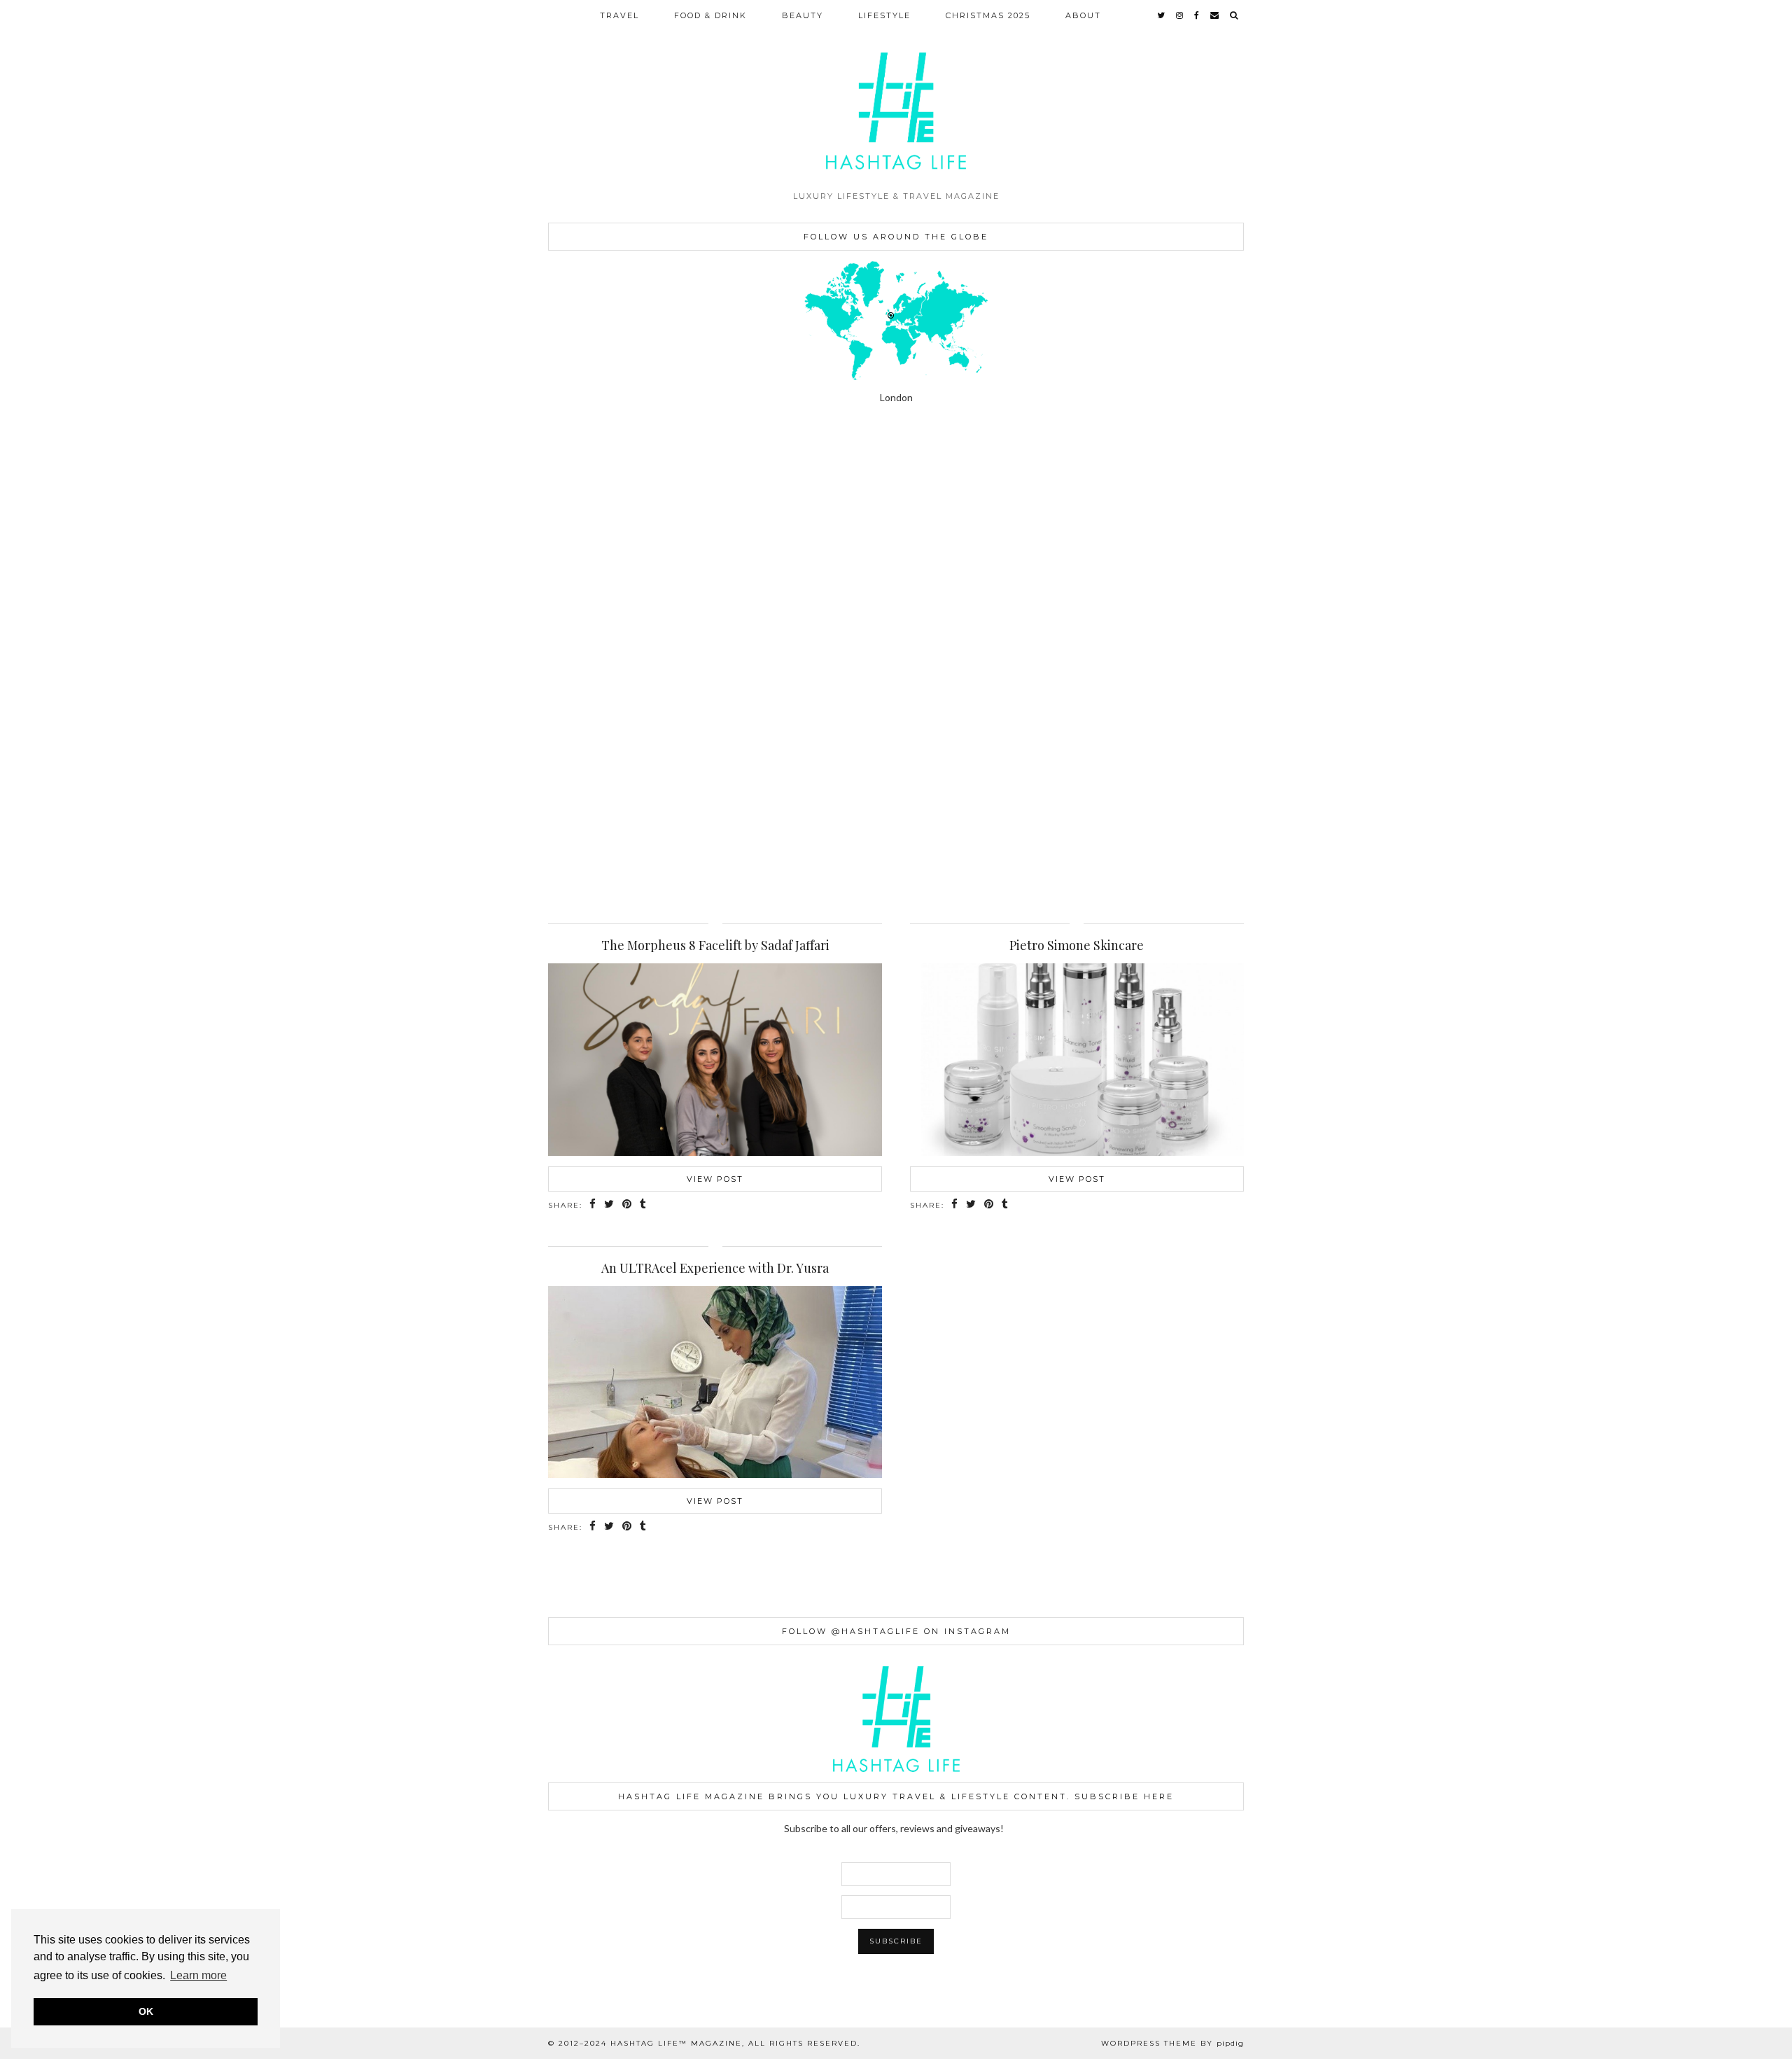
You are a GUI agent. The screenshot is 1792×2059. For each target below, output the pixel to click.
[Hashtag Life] (896, 92)
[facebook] (1197, 15)
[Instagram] (112, 552)
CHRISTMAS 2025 (988, 15)
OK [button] (146, 2011)
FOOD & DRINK (710, 15)
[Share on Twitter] (610, 1205)
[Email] (1215, 15)
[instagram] (1180, 15)
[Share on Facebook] (593, 1205)
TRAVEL (619, 15)
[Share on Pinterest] (628, 1205)
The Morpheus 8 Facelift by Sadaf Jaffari (715, 945)
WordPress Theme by (1172, 2043)
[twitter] (1162, 15)
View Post (715, 1179)
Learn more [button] (198, 1975)
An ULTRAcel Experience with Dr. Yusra (715, 1268)
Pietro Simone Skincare (1077, 945)
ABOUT (1083, 15)
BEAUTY (803, 15)
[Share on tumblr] (644, 1205)
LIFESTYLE (884, 15)
